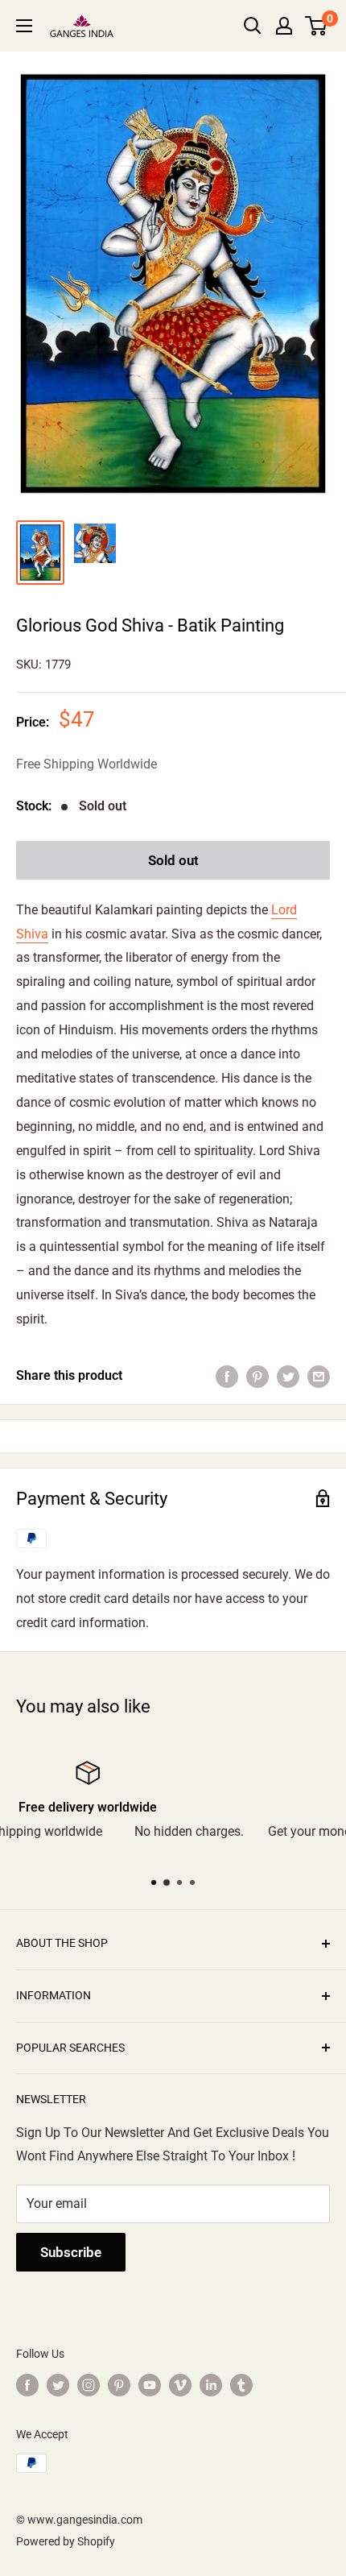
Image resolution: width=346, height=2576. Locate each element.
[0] (317, 26)
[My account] (284, 26)
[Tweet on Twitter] (288, 1376)
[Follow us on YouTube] (150, 2385)
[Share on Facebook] (227, 1376)
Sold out (173, 860)
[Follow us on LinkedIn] (211, 2385)
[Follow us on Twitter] (58, 2385)
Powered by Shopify (66, 2541)
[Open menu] (24, 26)
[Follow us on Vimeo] (180, 2385)
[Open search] (253, 26)
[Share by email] (319, 1376)
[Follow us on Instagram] (89, 2385)
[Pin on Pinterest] (257, 1376)
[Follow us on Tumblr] (241, 2385)
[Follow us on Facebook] (27, 2385)
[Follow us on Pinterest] (119, 2385)
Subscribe (71, 2252)
